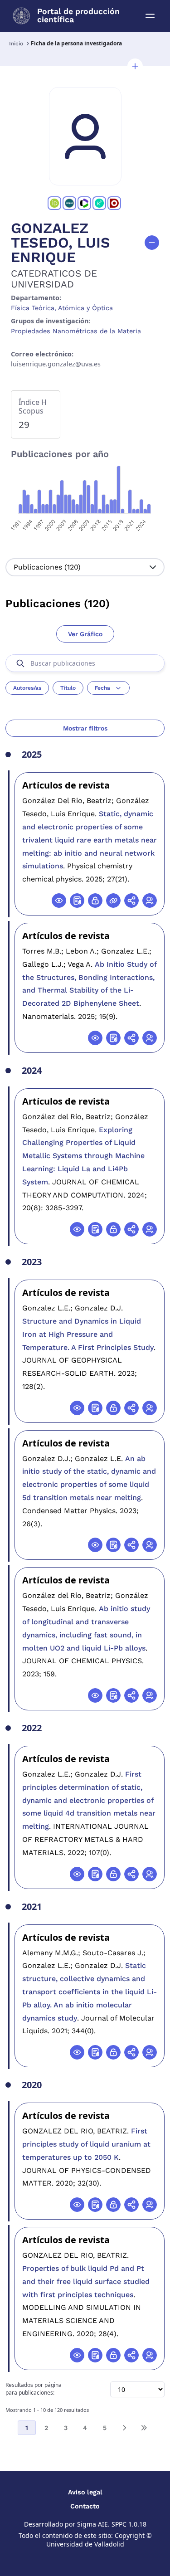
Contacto (85, 2506)
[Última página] (144, 2428)
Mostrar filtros (85, 728)
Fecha (102, 688)
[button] (135, 66)
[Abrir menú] (150, 16)
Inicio (16, 44)
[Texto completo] (95, 901)
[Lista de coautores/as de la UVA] (150, 901)
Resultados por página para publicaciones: (34, 2389)
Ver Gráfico (85, 634)
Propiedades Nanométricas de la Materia (76, 331)
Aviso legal (85, 2492)
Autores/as (27, 688)
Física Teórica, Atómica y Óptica (62, 308)
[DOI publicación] (77, 901)
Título (68, 688)
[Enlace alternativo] (113, 901)
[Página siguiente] (124, 2428)
